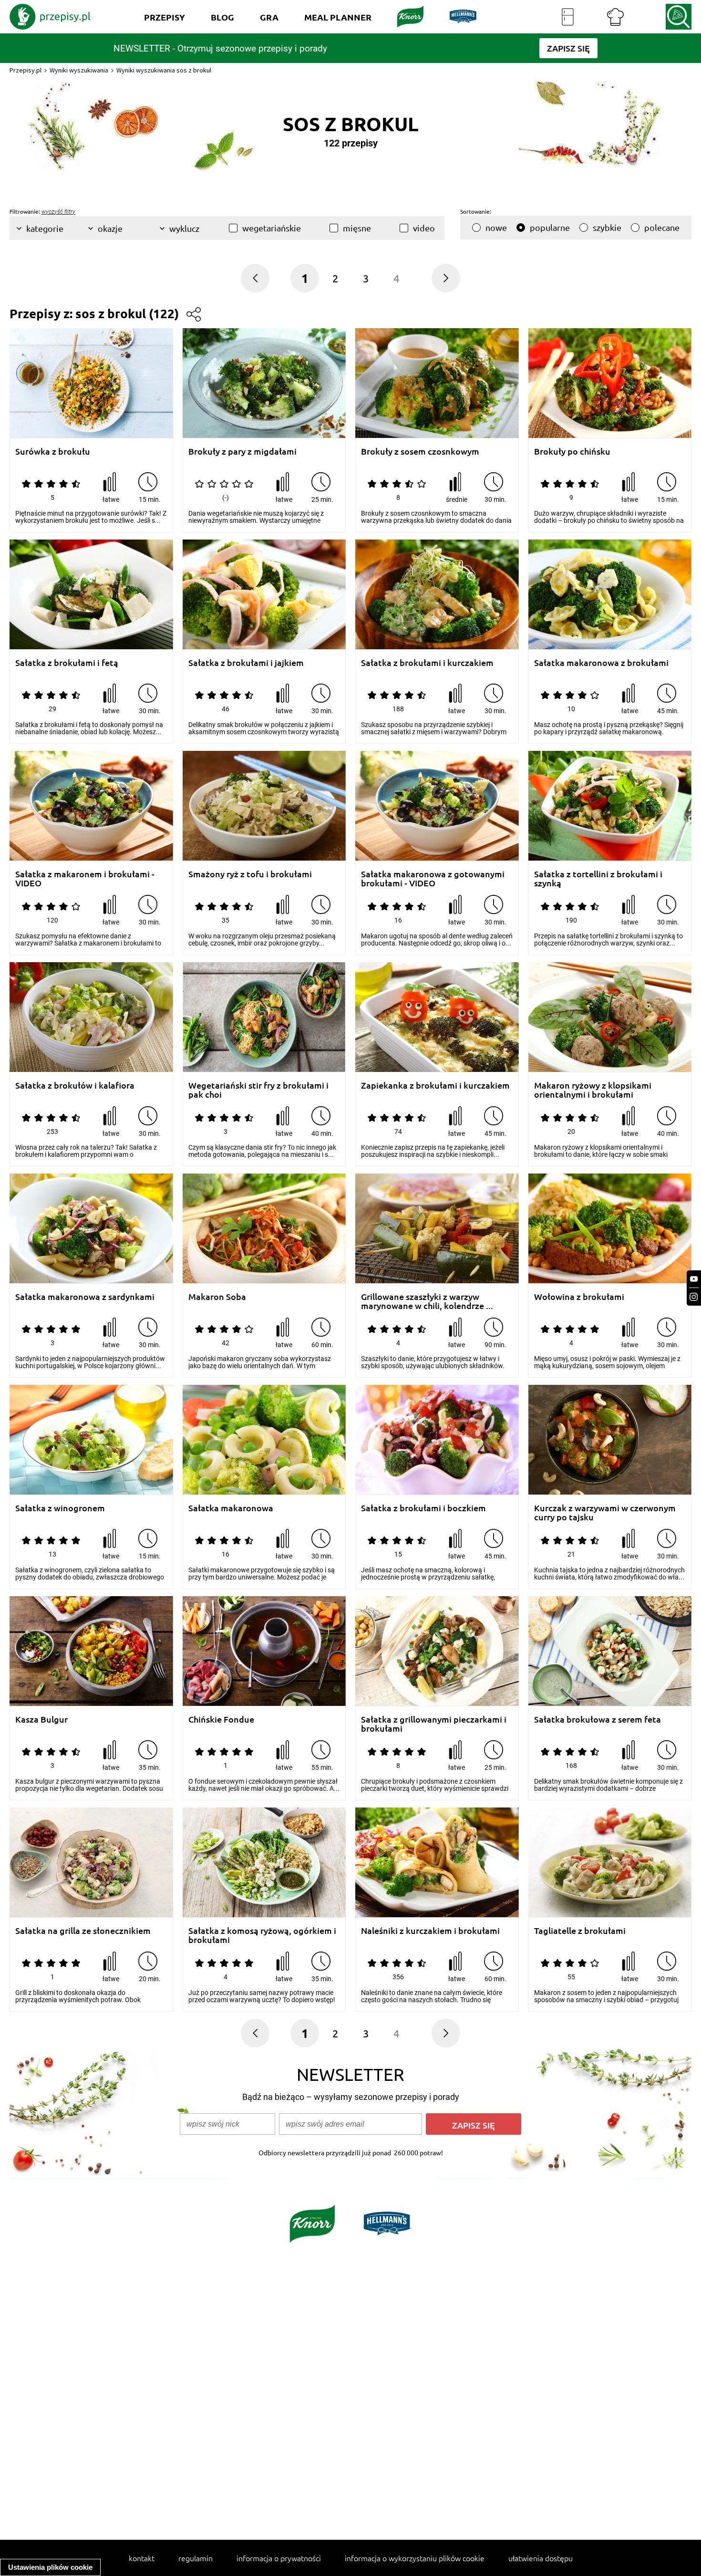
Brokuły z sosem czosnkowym (420, 452)
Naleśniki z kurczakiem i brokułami (430, 1931)
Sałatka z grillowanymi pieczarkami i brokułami (434, 1724)
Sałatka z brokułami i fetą (67, 663)
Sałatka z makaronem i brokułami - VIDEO (85, 878)
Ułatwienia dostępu (541, 2558)
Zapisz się (474, 2125)
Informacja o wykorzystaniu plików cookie (415, 2558)
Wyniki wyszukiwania (79, 70)
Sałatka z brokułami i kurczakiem (427, 663)
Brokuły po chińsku (572, 452)
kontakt (142, 2558)
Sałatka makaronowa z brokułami (601, 663)
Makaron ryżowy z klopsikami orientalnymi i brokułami (593, 1090)
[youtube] (694, 1279)
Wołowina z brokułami (579, 1297)
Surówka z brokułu (53, 452)
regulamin (196, 2558)
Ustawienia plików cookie (50, 2567)
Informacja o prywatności (279, 2558)
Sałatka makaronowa (231, 1508)
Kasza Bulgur (41, 1719)
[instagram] (694, 1297)
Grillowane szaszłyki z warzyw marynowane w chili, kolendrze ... (427, 1301)
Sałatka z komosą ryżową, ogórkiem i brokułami (262, 1935)
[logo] (50, 17)
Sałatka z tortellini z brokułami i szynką (598, 878)
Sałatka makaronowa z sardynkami (85, 1297)
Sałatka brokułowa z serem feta (598, 1719)
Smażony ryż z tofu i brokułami (250, 874)
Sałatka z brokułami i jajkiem (246, 663)
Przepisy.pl (26, 70)
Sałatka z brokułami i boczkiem (423, 1508)
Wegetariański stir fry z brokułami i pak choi (258, 1090)
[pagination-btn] (446, 278)
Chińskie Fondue (221, 1719)
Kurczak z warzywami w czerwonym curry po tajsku (605, 1512)
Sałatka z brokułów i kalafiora (75, 1085)
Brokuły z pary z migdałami (242, 452)
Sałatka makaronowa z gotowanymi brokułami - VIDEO (433, 878)
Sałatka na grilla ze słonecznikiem (83, 1931)
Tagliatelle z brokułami (580, 1931)
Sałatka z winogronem (60, 1508)
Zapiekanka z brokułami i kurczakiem (435, 1085)
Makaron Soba (217, 1297)
